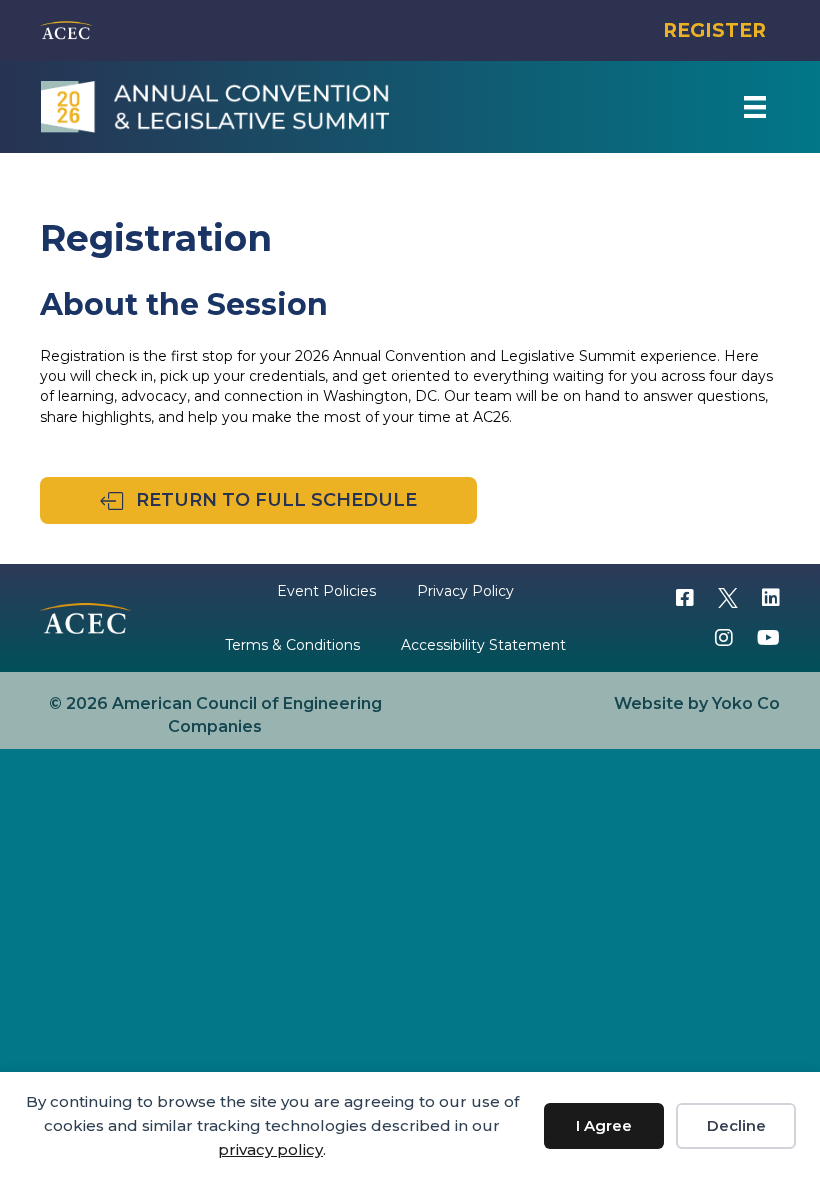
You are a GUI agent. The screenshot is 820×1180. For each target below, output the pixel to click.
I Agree (604, 1125)
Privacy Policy (465, 591)
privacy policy (270, 1149)
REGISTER (714, 30)
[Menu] (755, 107)
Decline (736, 1125)
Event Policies (326, 591)
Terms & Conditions (292, 645)
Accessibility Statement (483, 645)
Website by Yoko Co (697, 703)
